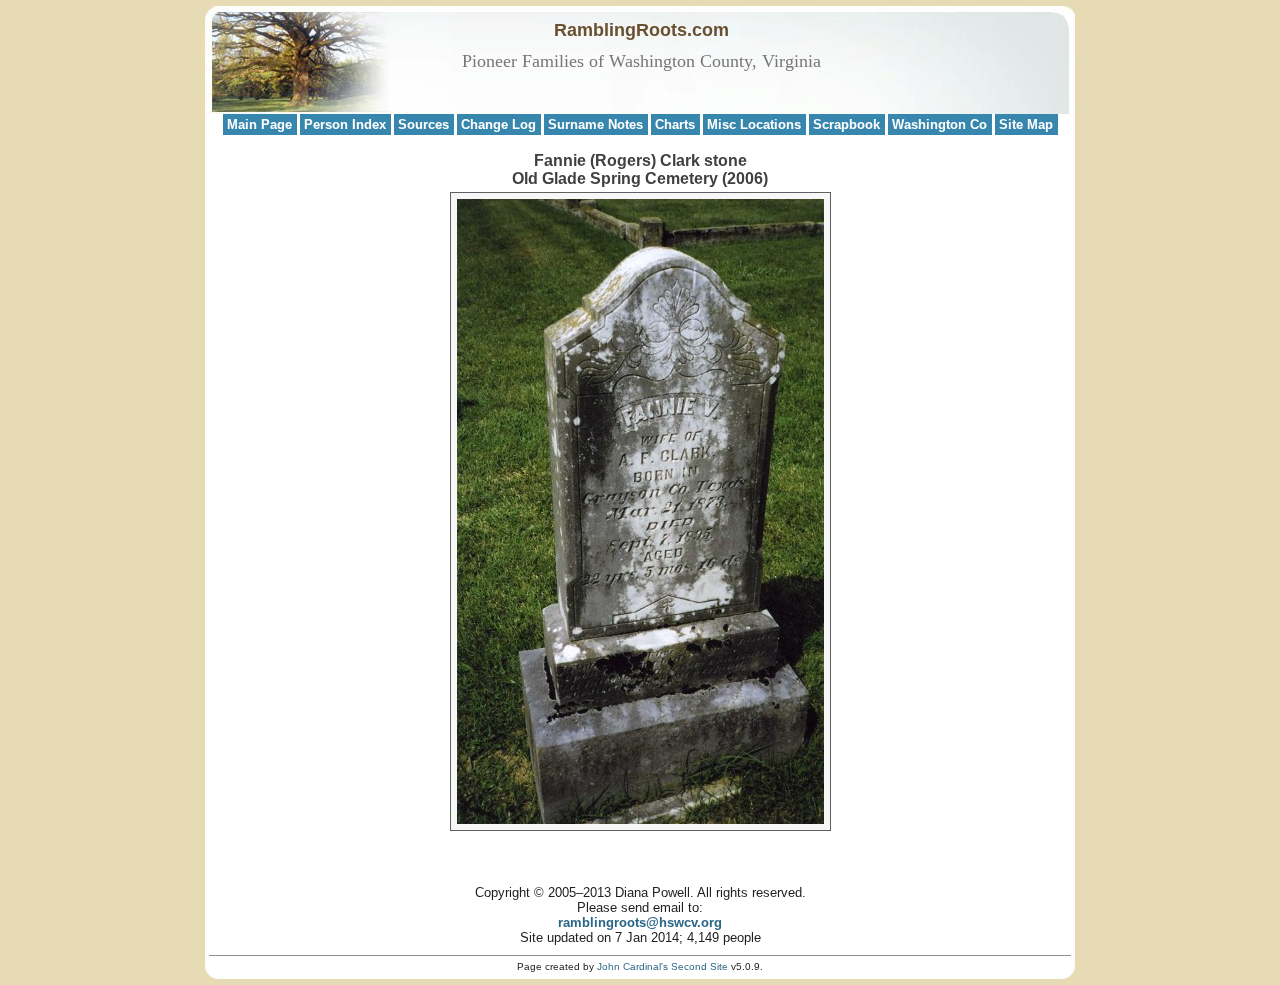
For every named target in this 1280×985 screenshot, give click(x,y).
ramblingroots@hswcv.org (640, 922)
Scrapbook (846, 124)
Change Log (498, 124)
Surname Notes (595, 124)
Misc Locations (754, 124)
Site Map (1026, 124)
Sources (423, 124)
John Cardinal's (632, 966)
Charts (675, 124)
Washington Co (939, 124)
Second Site (699, 966)
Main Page (259, 124)
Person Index (345, 124)
